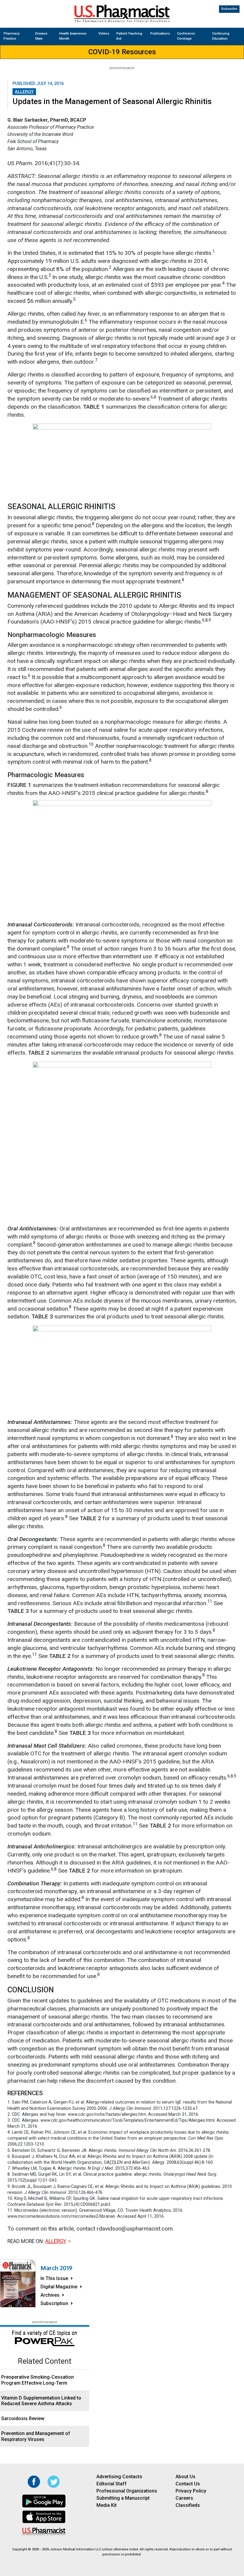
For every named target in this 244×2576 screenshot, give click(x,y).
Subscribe (229, 9)
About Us (186, 2477)
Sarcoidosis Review (23, 2418)
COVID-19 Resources (122, 52)
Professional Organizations (127, 2491)
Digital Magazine (59, 2287)
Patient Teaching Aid (129, 36)
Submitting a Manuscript (123, 2498)
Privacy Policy (191, 2491)
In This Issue (54, 2278)
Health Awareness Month (73, 36)
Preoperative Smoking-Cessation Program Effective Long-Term (37, 2380)
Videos (104, 34)
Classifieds (188, 2505)
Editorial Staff (112, 2484)
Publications (160, 34)
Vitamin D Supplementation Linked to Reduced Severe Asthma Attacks (41, 2401)
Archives (50, 2295)
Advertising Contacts (119, 2477)
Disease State (41, 36)
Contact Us (188, 2484)
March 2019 (56, 2268)
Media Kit (107, 2505)
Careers (184, 2498)
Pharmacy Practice (11, 36)
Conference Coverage (186, 36)
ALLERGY (24, 91)
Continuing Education (221, 36)
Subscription (54, 2303)
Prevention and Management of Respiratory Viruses (36, 2436)
